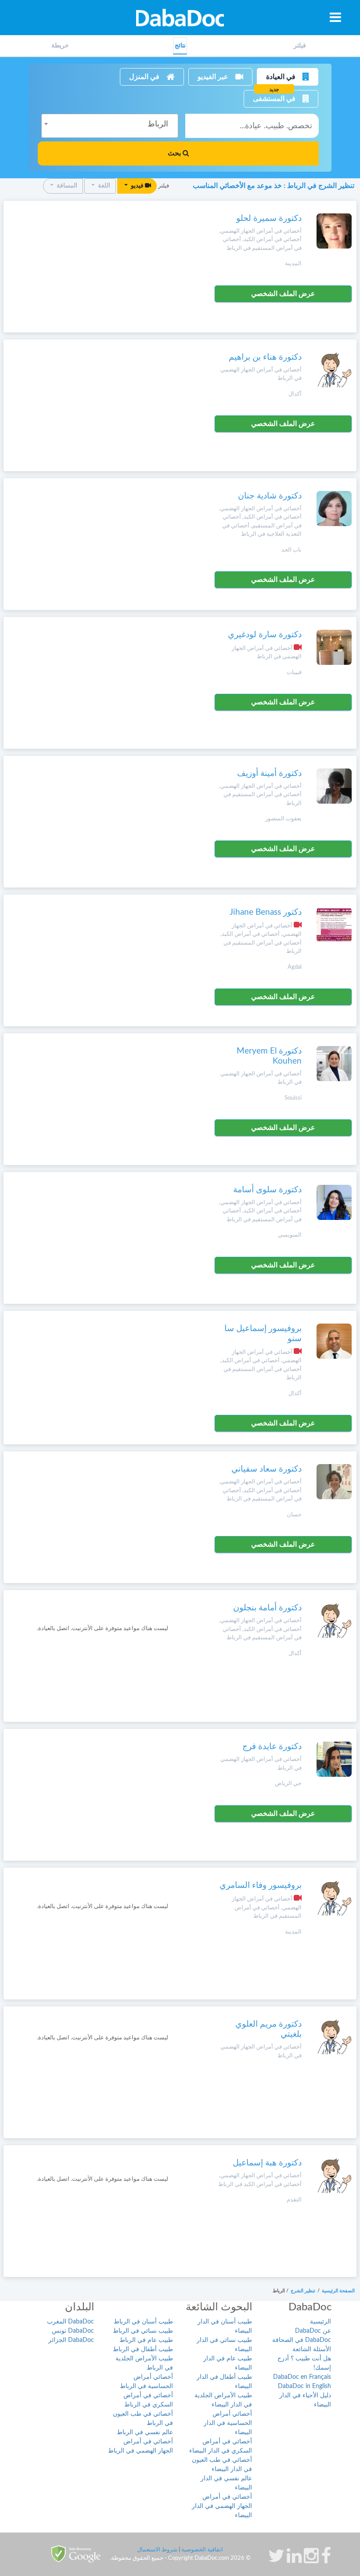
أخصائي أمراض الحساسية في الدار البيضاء (228, 2423)
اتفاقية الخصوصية (202, 2550)
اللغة (103, 186)
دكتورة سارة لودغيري (265, 635)
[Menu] (335, 17)
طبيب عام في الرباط (146, 2340)
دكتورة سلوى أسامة (267, 1190)
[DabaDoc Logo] (180, 18)
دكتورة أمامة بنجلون (267, 1608)
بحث (175, 153)
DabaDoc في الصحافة (302, 2340)
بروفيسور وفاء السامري (261, 1885)
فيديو (137, 186)
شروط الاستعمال (157, 2550)
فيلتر (300, 46)
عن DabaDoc (313, 2331)
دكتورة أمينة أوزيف (269, 774)
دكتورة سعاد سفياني (266, 1469)
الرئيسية (320, 2322)
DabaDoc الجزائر (71, 2340)
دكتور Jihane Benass (266, 912)
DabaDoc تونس (73, 2331)
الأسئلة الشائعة (312, 2349)
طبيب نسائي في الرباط (143, 2331)
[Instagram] (311, 2560)
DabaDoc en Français (302, 2377)
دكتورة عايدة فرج (272, 1747)
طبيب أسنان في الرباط (143, 2322)
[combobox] (110, 126)
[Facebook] (326, 2560)
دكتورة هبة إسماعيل (267, 2163)
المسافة (66, 186)
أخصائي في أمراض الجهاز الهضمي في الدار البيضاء (222, 2506)
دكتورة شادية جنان (270, 496)
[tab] (300, 46)
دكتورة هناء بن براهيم (265, 357)
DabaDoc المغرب (70, 2322)
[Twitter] (276, 2560)
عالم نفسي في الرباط (145, 2432)
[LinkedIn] (294, 2560)
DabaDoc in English (304, 2386)
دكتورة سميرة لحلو (269, 218)
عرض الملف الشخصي (283, 294)
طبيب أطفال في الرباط (143, 2349)
